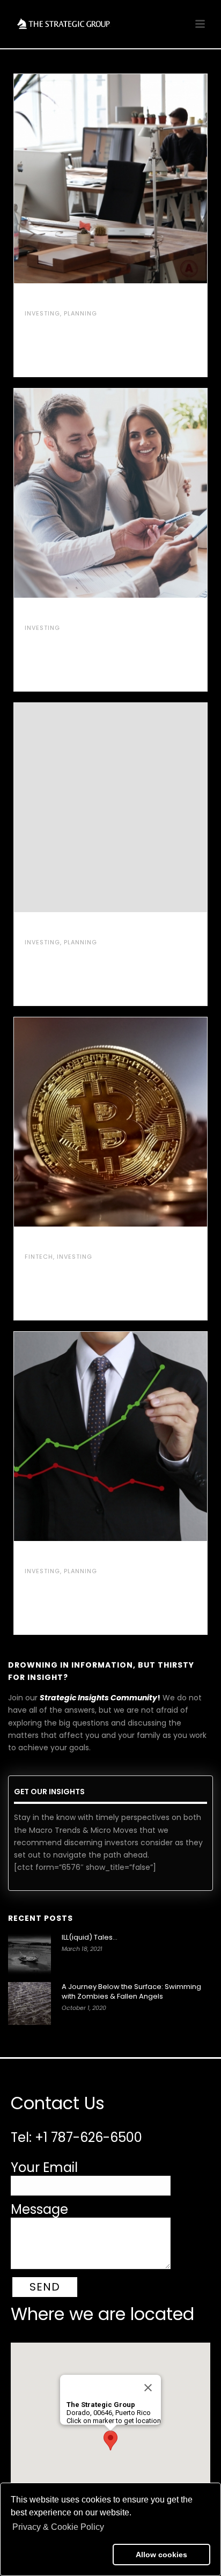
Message (39, 2209)
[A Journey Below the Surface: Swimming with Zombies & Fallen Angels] (30, 2003)
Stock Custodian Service (86, 1557)
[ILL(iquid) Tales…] (30, 1954)
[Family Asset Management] (133, 493)
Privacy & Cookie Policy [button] (58, 2527)
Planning (80, 313)
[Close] (148, 2388)
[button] (60, 2555)
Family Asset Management (87, 614)
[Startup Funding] (133, 179)
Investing (42, 313)
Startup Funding (65, 299)
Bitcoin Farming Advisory (87, 1243)
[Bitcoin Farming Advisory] (133, 1122)
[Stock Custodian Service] (133, 1436)
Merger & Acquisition (77, 928)
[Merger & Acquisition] (133, 808)
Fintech (39, 1257)
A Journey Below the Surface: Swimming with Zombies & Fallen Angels (131, 1992)
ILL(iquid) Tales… (90, 1937)
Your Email (44, 2167)
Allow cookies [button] (161, 2555)
